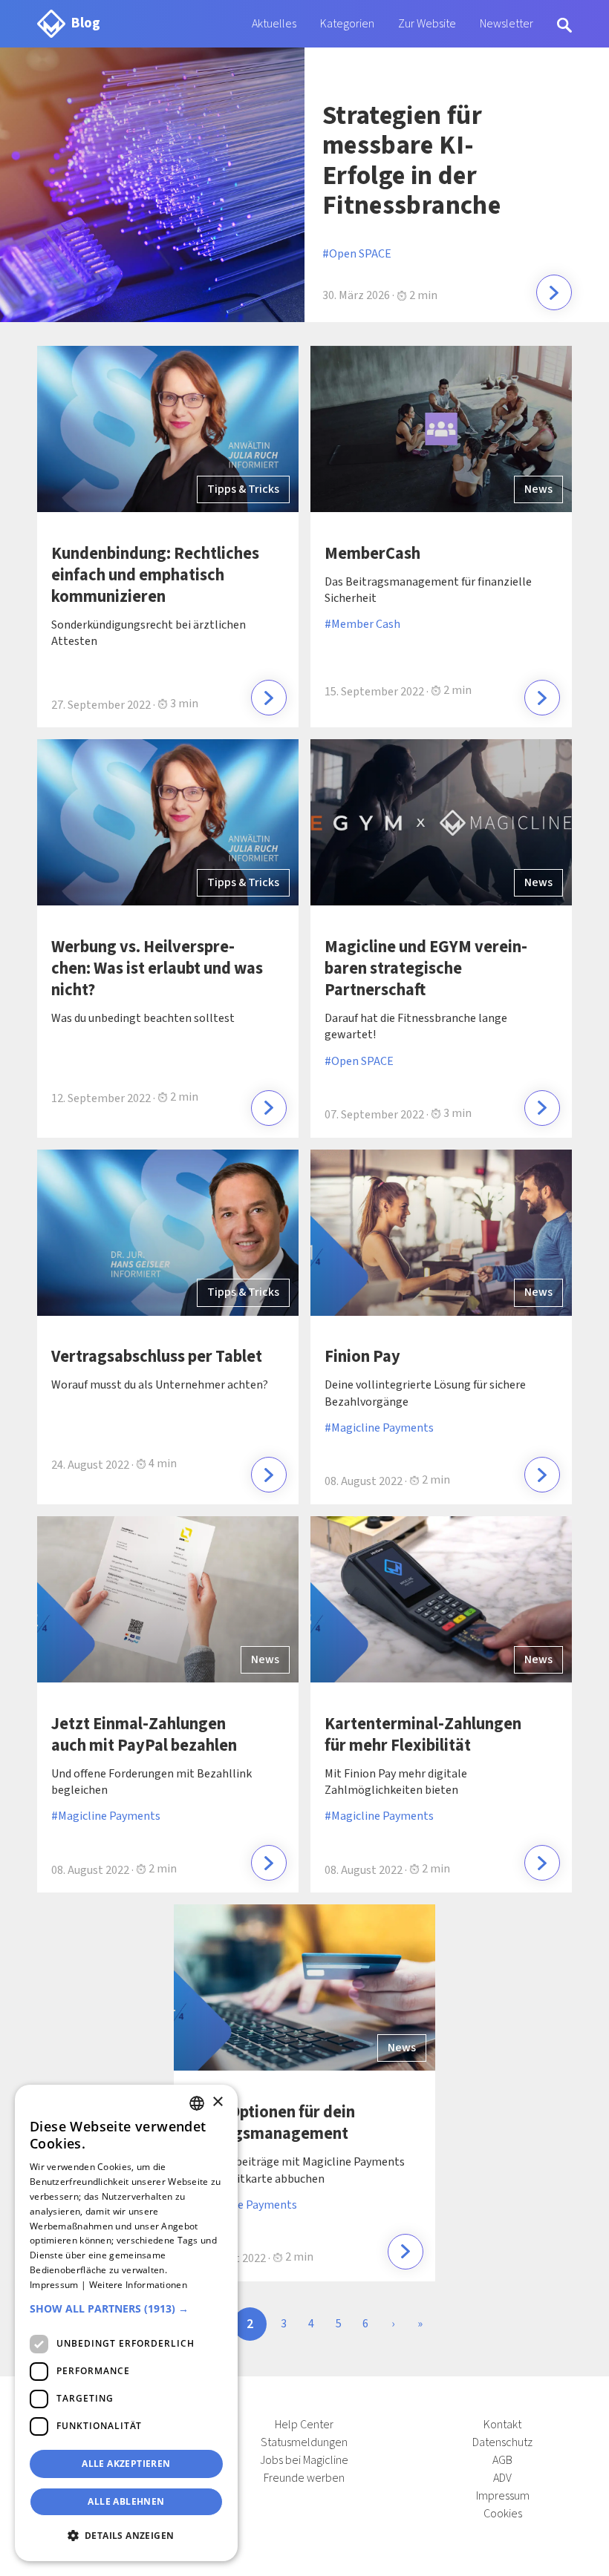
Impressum (503, 2496)
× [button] (217, 2102)
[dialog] (126, 2323)
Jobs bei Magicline (304, 2460)
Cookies (503, 2514)
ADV (502, 2478)
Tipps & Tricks (243, 489)
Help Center (304, 2425)
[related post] (269, 698)
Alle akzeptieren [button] (126, 2464)
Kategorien (347, 24)
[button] (126, 2309)
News (538, 489)
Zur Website (427, 24)
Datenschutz (502, 2442)
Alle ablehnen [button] (126, 2501)
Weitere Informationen (138, 2285)
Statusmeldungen (304, 2442)
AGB (502, 2460)
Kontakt (502, 2425)
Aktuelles (274, 24)
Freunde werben (304, 2478)
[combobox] (197, 2103)
